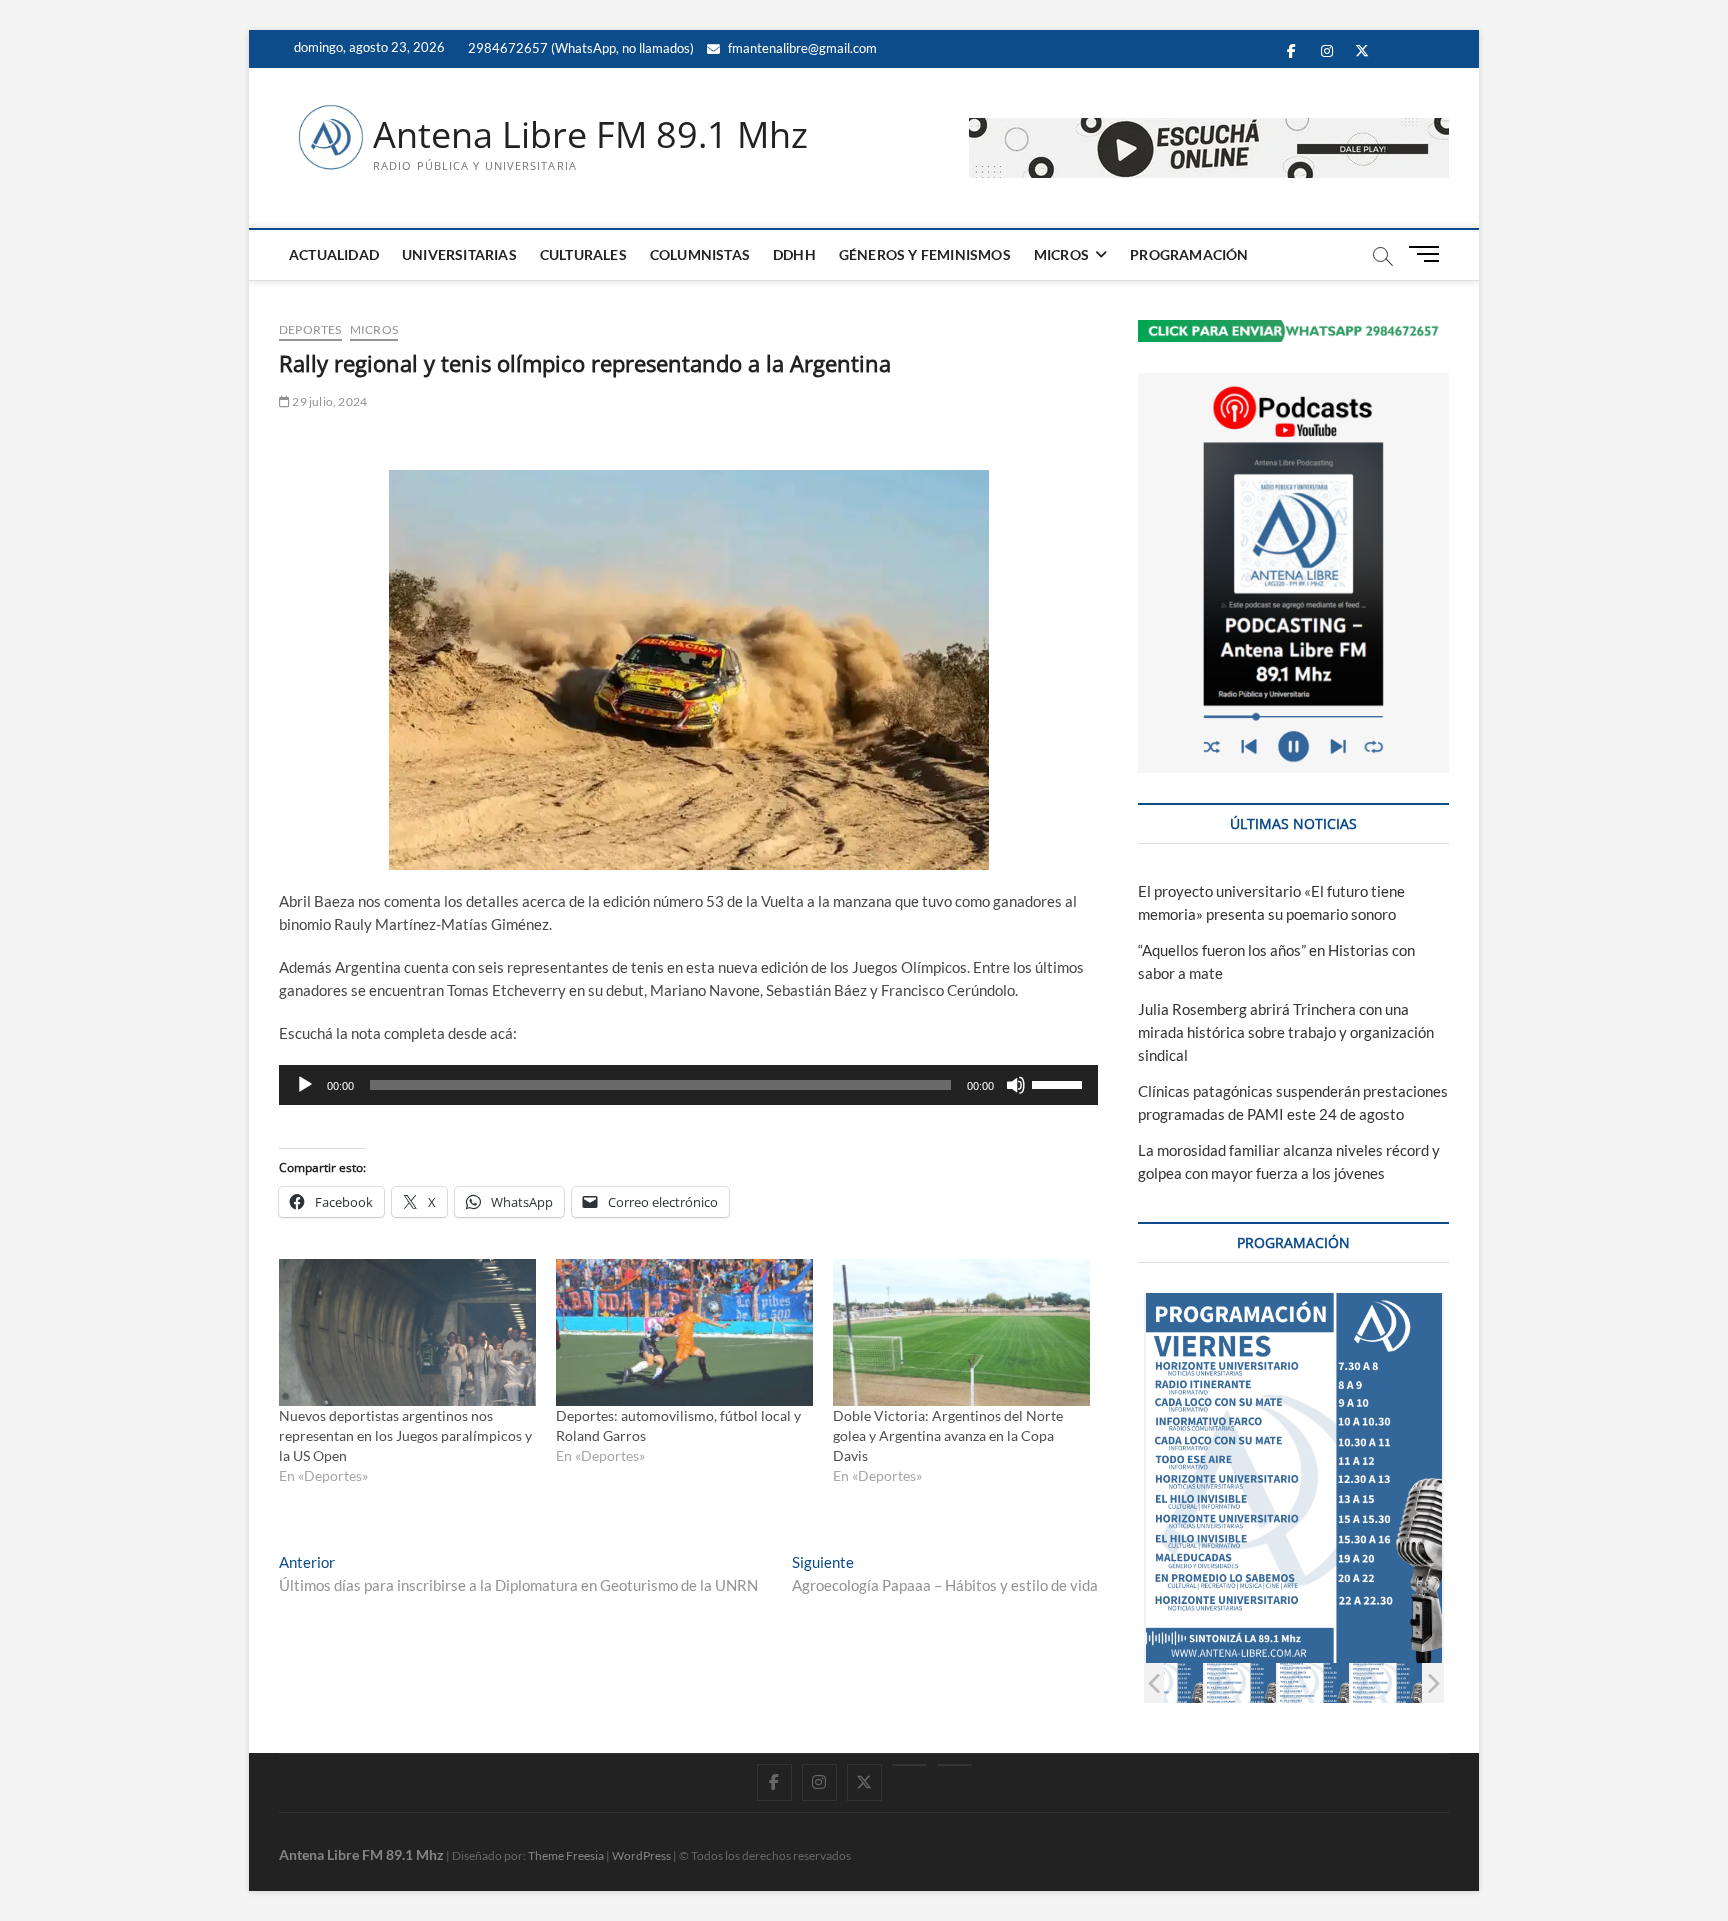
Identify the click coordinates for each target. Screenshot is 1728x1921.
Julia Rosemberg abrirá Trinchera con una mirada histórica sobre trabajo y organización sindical (1286, 1032)
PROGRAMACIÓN (1189, 254)
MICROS (1061, 254)
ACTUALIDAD (334, 254)
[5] (1386, 1682)
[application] (688, 1085)
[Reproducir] (305, 1085)
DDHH (794, 254)
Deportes (310, 329)
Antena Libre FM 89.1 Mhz (590, 135)
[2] (1167, 1682)
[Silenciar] (1016, 1085)
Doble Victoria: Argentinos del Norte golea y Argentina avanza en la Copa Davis (948, 1435)
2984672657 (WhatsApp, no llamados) (579, 48)
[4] (1313, 1682)
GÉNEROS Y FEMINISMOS (925, 254)
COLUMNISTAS (700, 254)
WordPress (641, 1855)
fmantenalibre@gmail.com (801, 48)
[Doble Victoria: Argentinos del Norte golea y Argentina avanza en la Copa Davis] (961, 1332)
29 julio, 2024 (328, 401)
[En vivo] (954, 1765)
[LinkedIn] (909, 1765)
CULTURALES (583, 254)
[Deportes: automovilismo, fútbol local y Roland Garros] (684, 1332)
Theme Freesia (566, 1855)
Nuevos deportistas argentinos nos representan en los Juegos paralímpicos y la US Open (405, 1435)
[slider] (1060, 1083)
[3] (1240, 1682)
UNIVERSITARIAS (459, 254)
